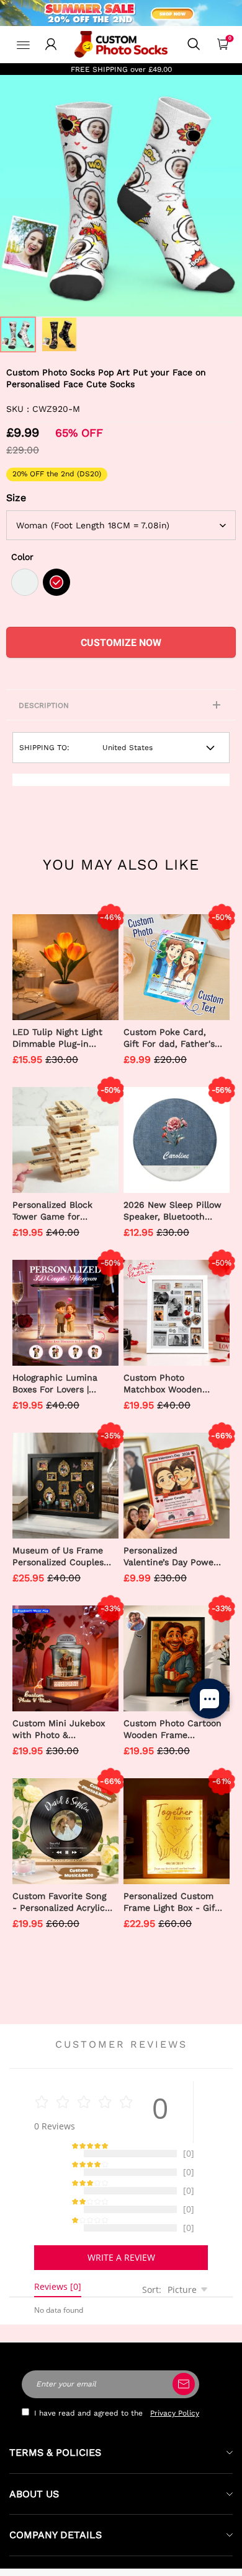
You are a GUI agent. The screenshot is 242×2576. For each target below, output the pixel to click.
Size (16, 498)
